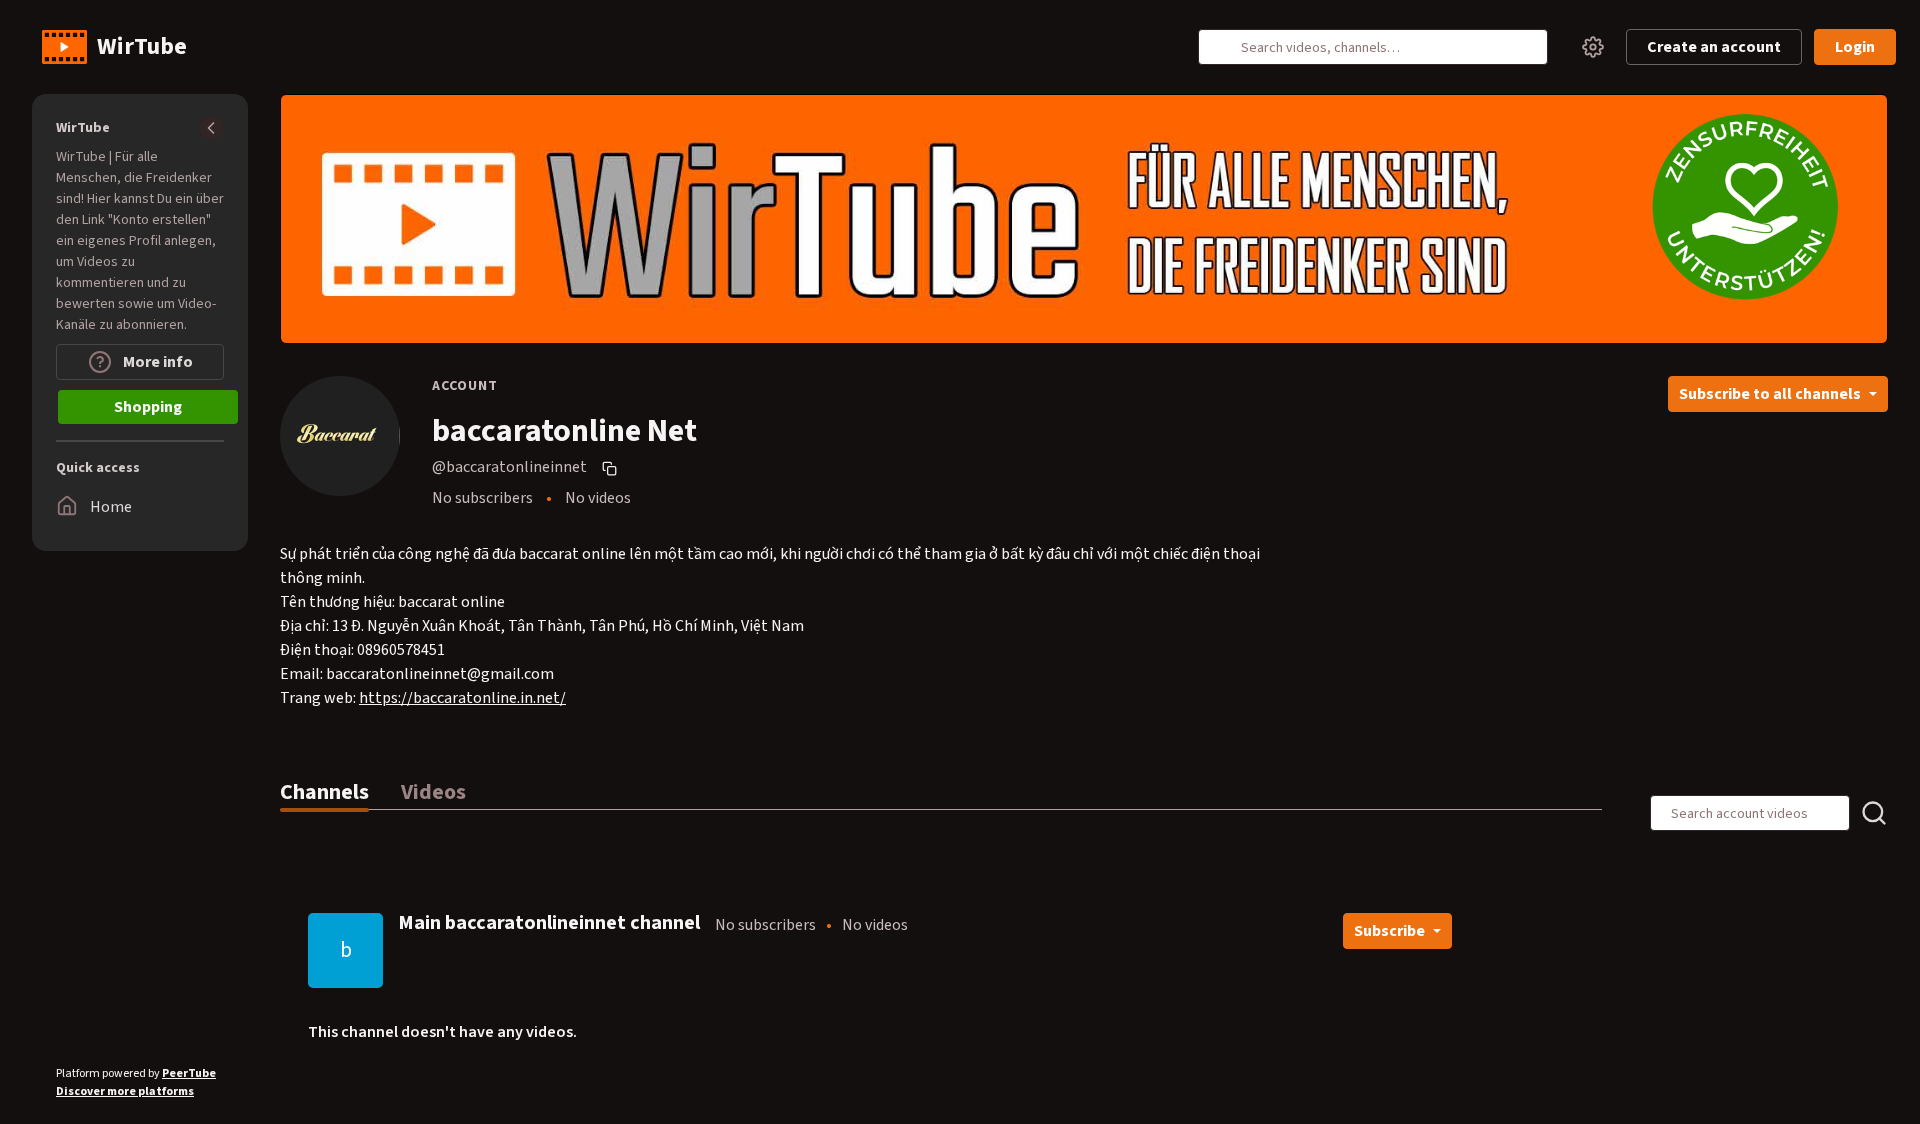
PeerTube (189, 1073)
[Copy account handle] (612, 468)
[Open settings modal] (1593, 47)
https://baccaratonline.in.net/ (462, 698)
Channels (324, 792)
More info (156, 362)
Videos (433, 792)
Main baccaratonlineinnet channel (549, 923)
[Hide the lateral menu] (212, 128)
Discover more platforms (125, 1091)
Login (1855, 47)
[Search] (1225, 47)
